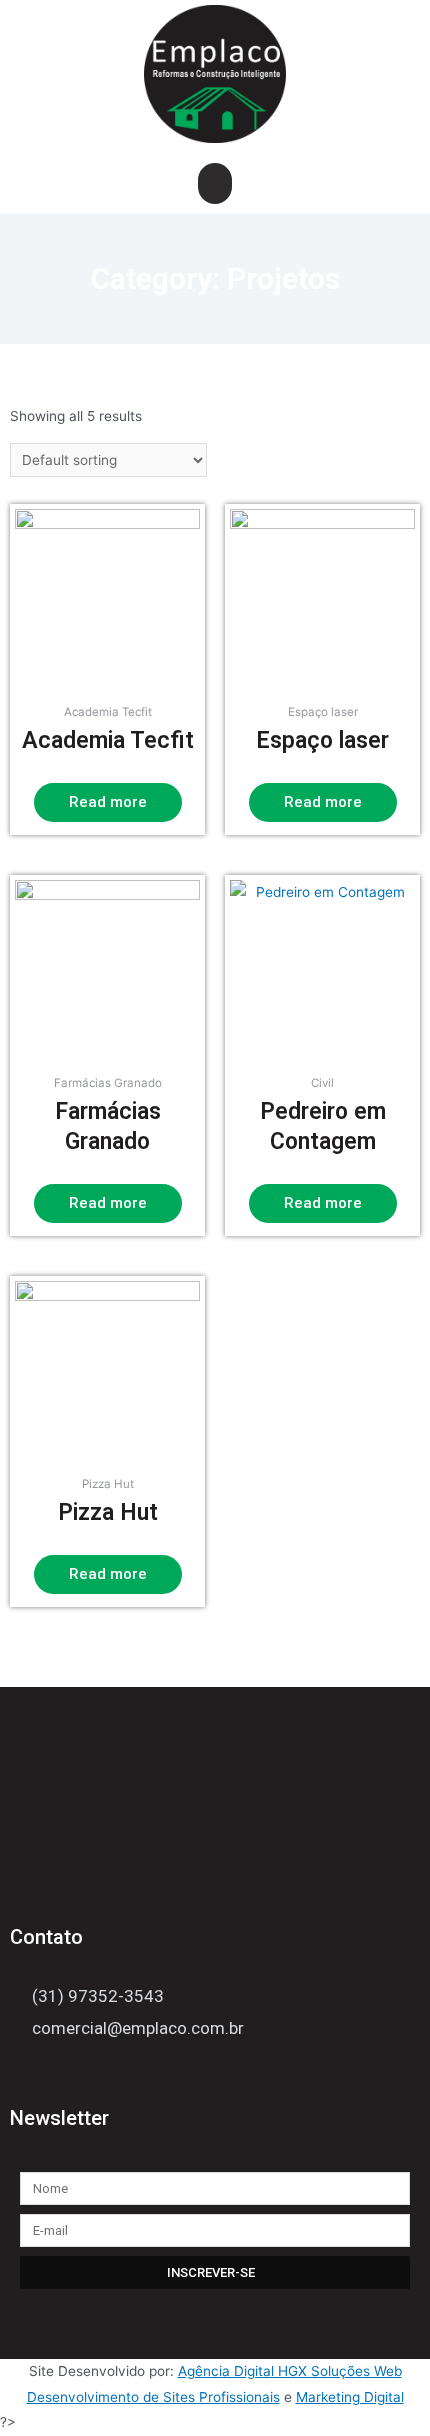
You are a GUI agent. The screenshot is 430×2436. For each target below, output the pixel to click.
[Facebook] (22, 2076)
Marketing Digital (350, 2397)
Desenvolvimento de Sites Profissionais (153, 2397)
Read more (108, 802)
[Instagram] (60, 2076)
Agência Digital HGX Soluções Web (290, 2371)
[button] (215, 183)
